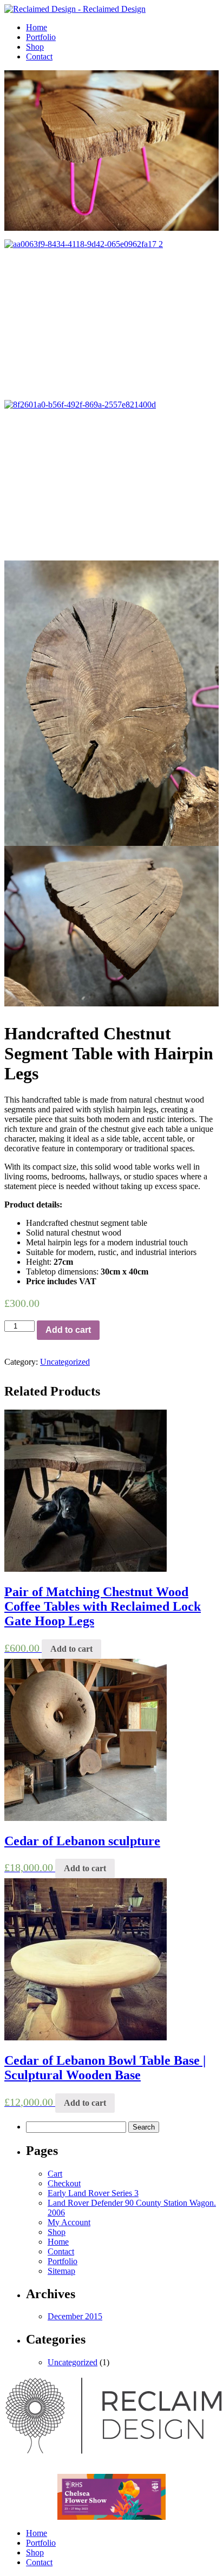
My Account (69, 2222)
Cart (55, 2174)
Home (37, 27)
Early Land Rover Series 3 (93, 2193)
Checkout (64, 2183)
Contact (39, 56)
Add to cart (68, 1330)
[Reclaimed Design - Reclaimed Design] (75, 9)
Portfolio (41, 37)
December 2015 (75, 2316)
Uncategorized (65, 1362)
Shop (35, 47)
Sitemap (61, 2271)
